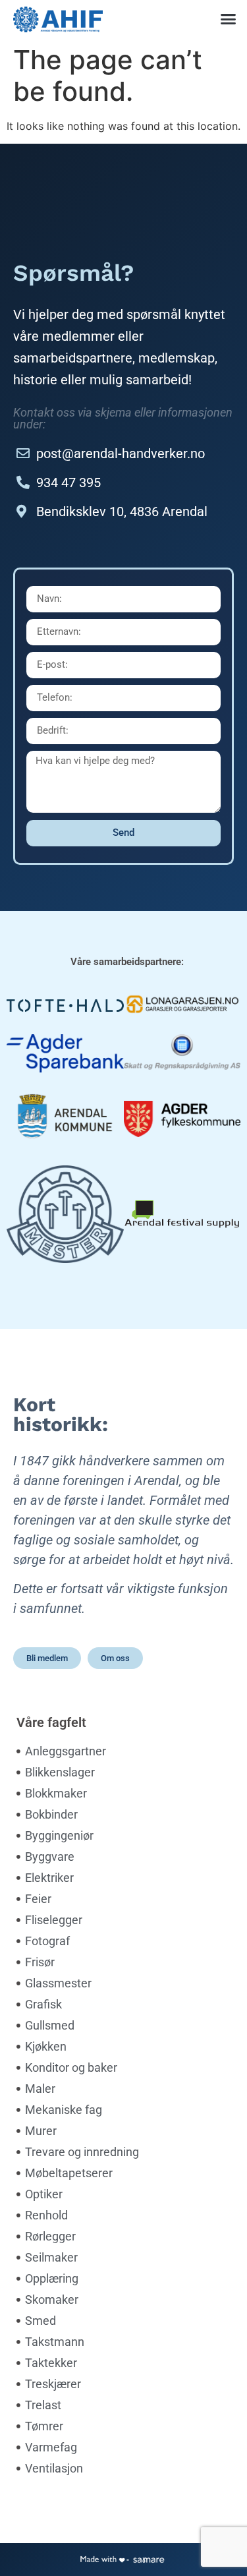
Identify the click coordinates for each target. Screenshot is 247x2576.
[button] (229, 19)
